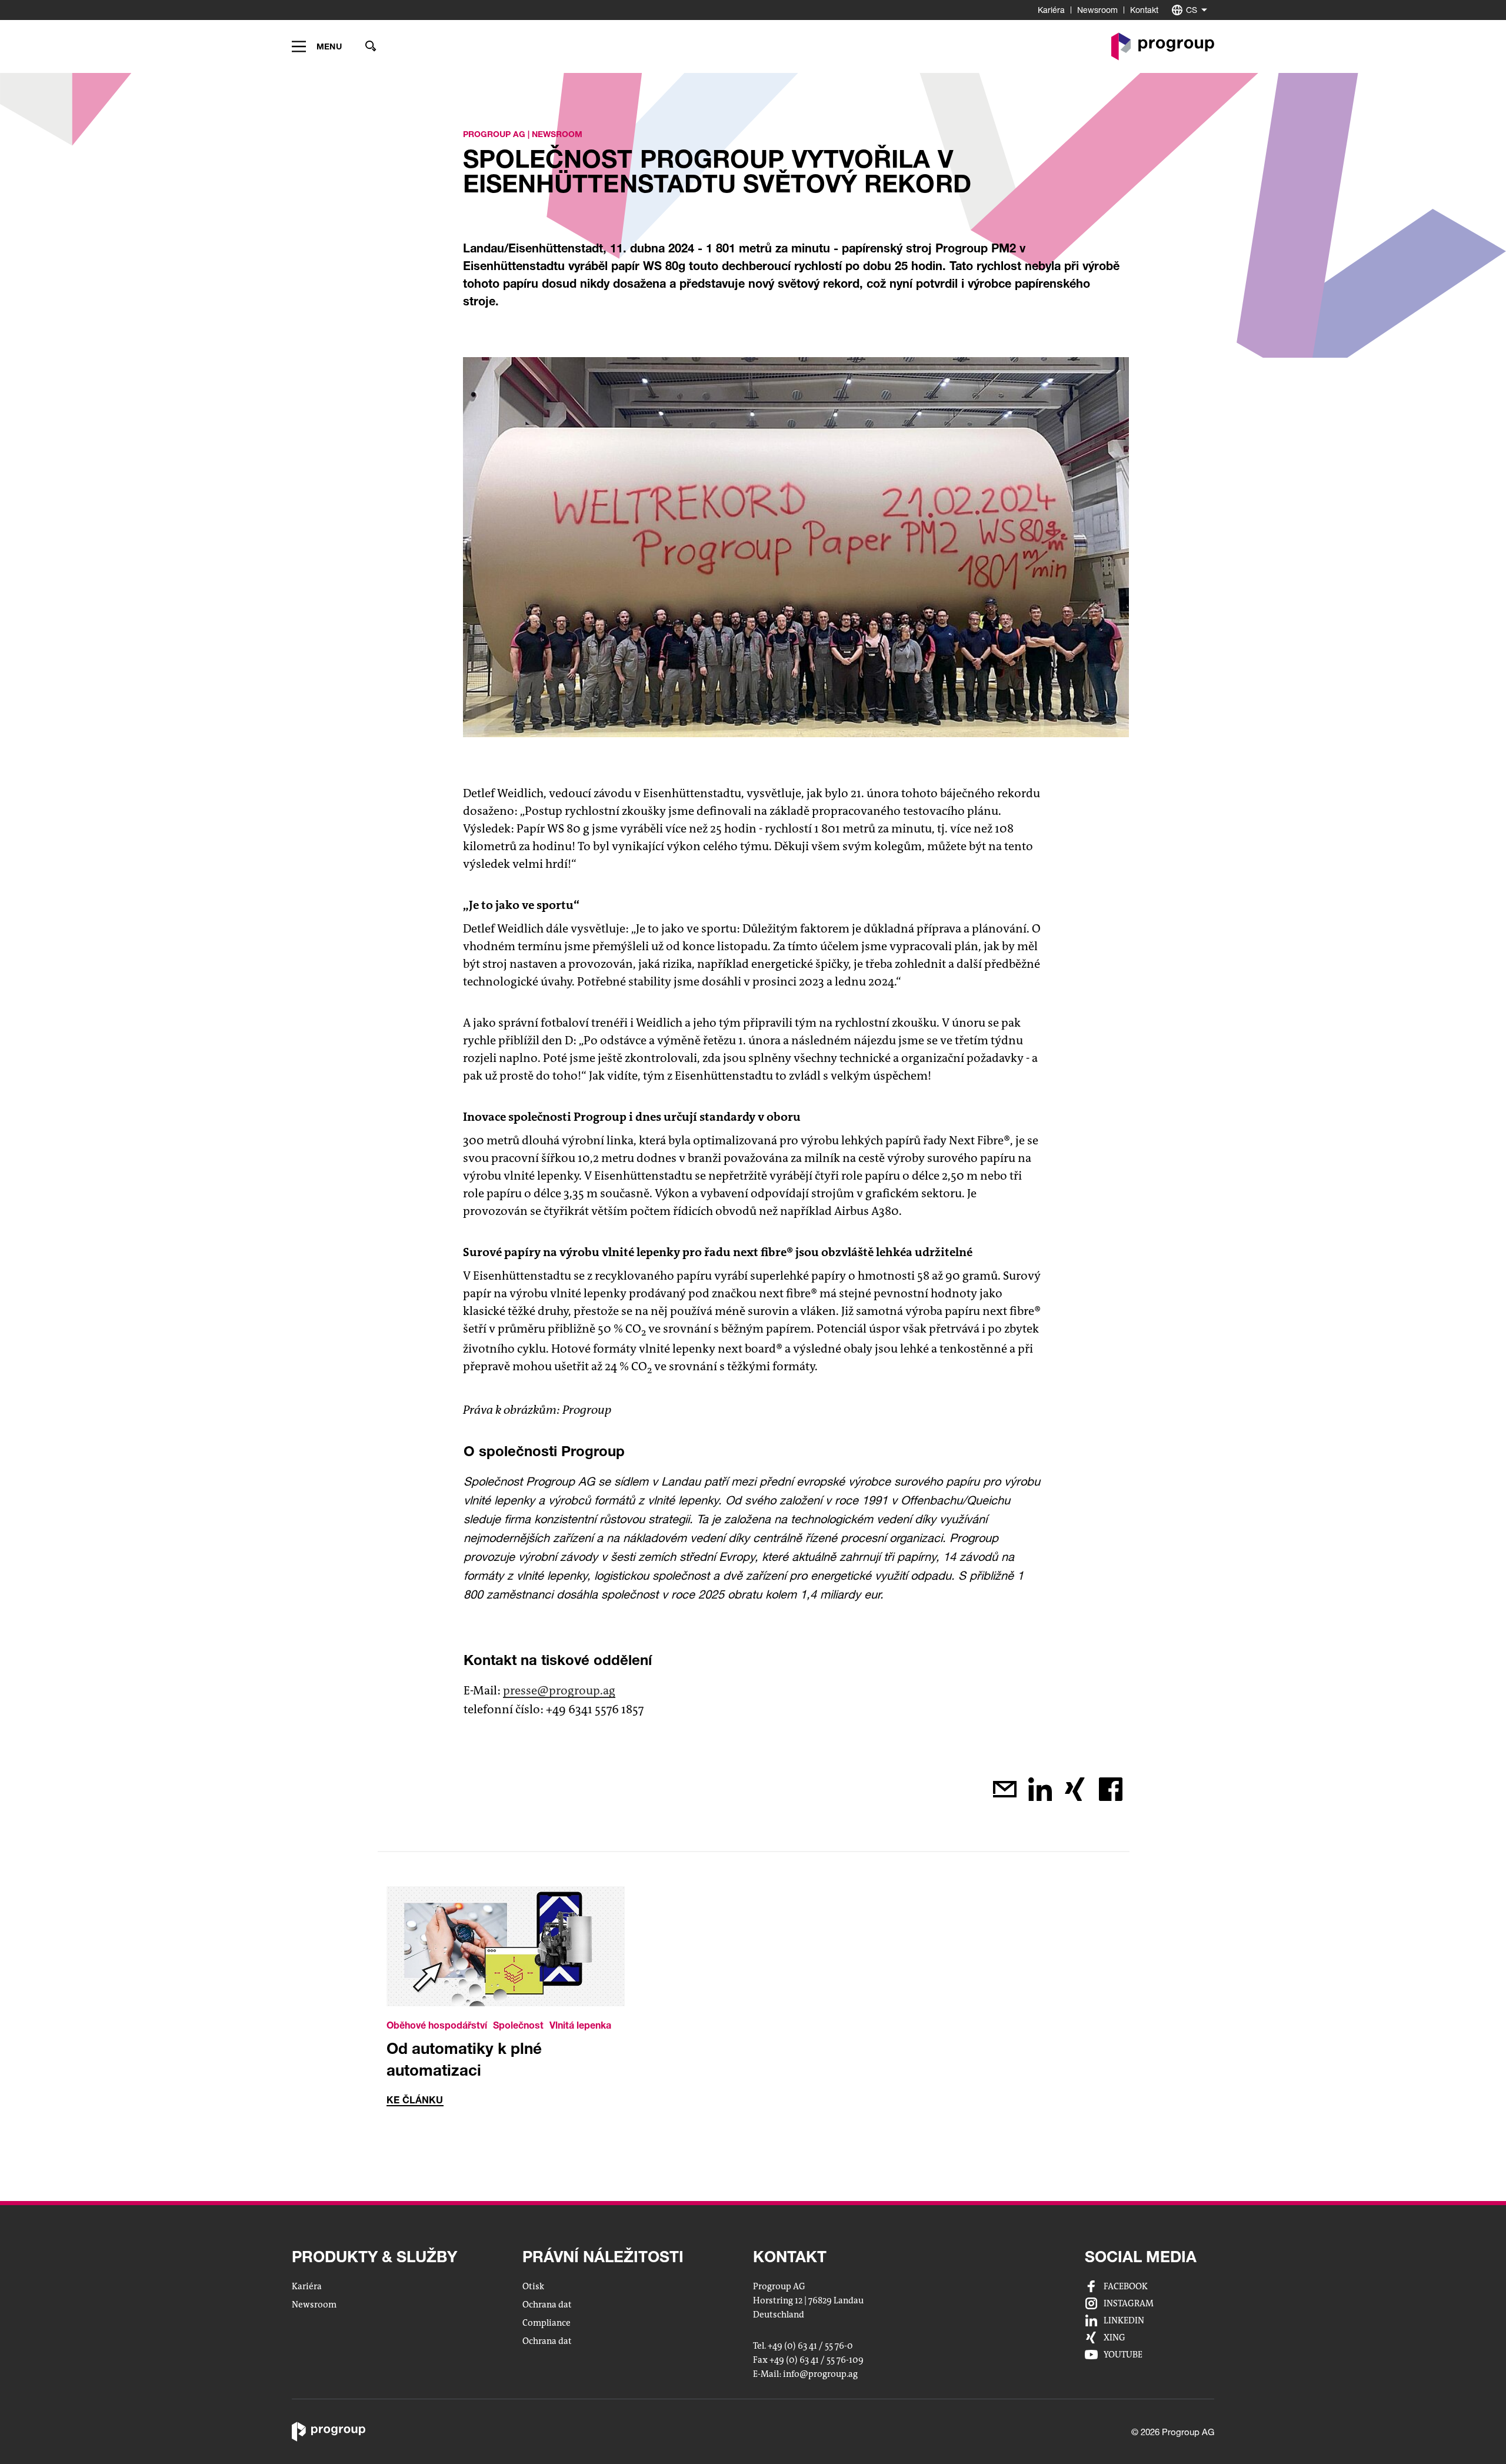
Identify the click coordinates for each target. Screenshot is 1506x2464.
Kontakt (1144, 10)
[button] (317, 46)
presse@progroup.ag (559, 1691)
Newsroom (1097, 10)
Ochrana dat (547, 2305)
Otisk (533, 2286)
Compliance (547, 2323)
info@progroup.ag (820, 2375)
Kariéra (1051, 10)
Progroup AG (494, 134)
